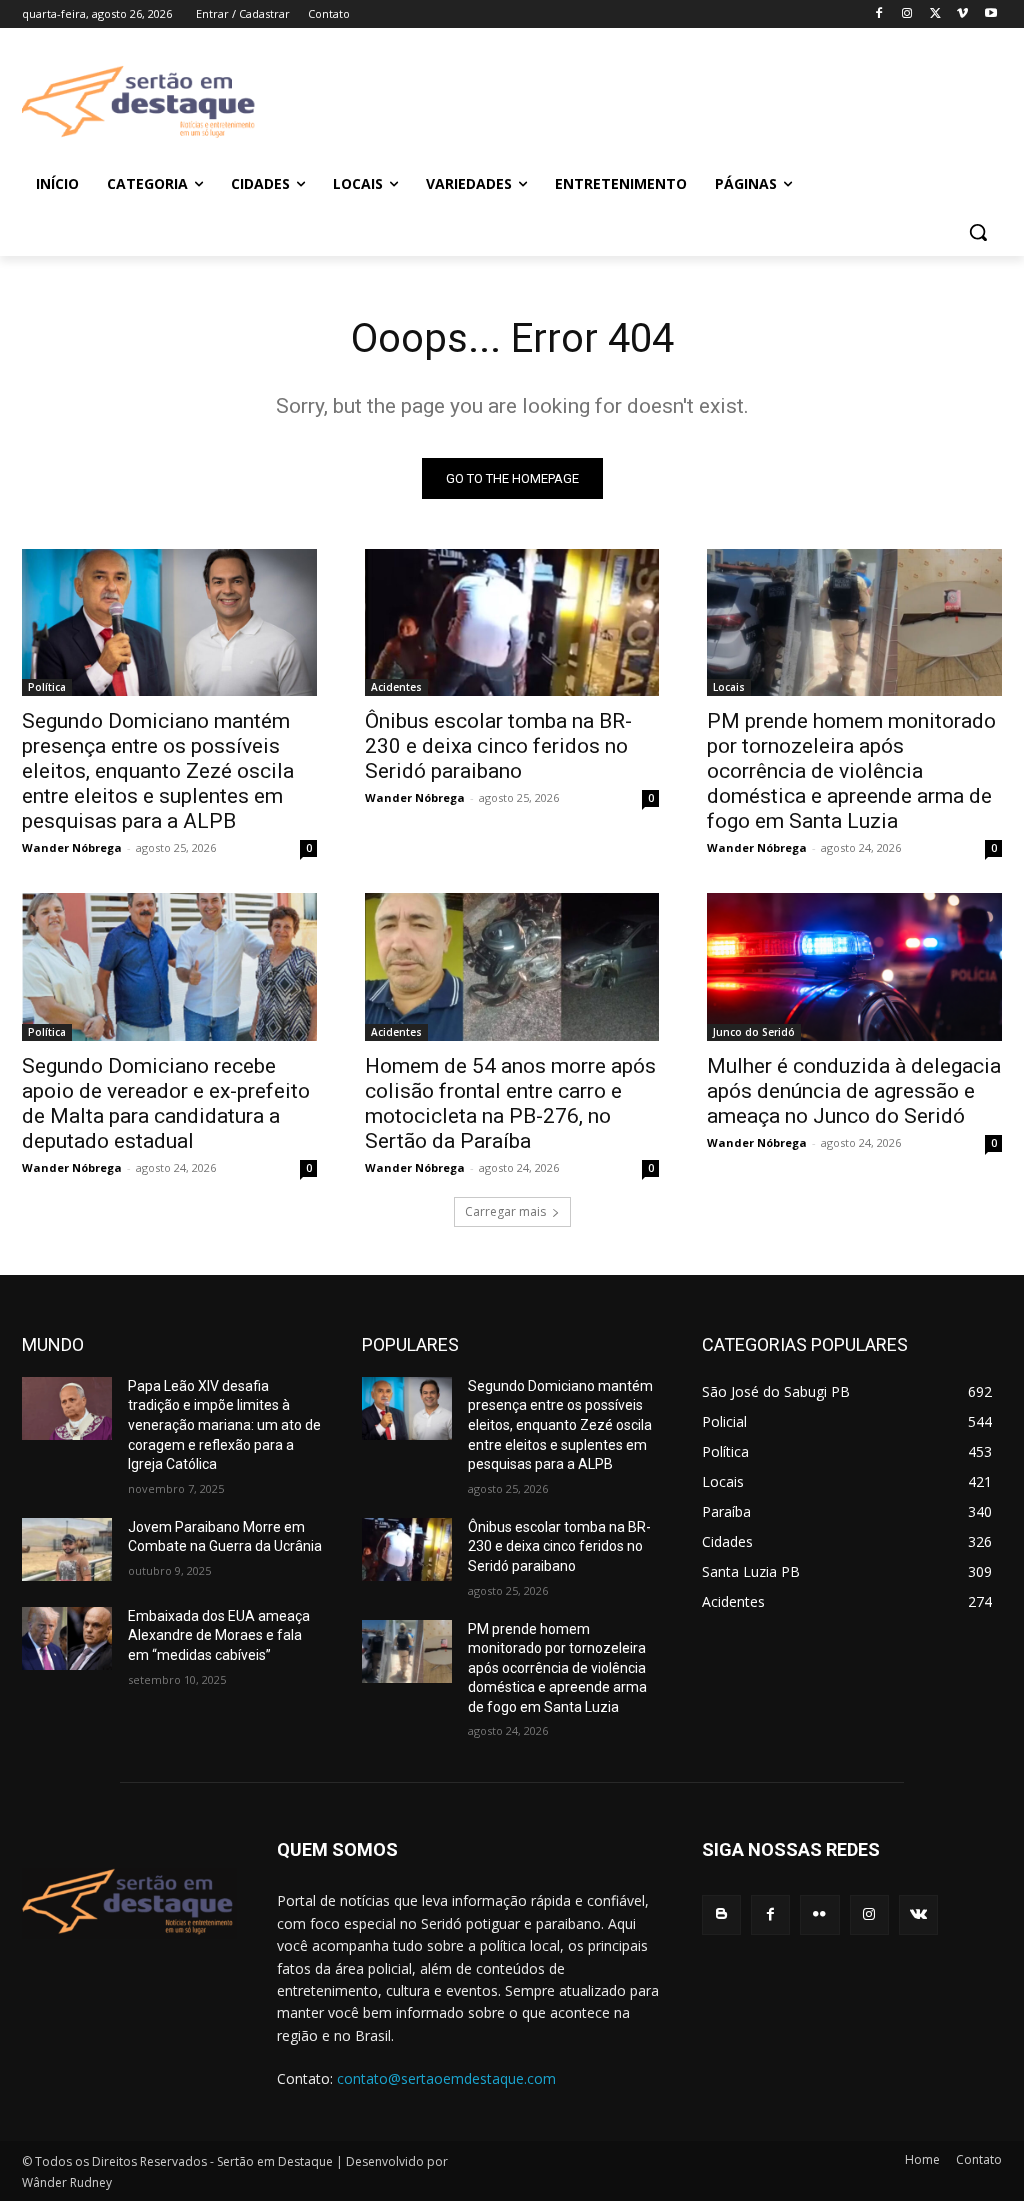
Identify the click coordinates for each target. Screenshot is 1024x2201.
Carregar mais (505, 1211)
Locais (729, 687)
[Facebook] (879, 14)
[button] (978, 232)
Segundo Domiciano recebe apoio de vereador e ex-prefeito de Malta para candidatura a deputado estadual (166, 1103)
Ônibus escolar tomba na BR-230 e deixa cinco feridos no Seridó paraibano (498, 746)
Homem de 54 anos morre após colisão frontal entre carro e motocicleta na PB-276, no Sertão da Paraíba (510, 1103)
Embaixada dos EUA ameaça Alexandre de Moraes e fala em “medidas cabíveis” (219, 1635)
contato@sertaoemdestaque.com (446, 2078)
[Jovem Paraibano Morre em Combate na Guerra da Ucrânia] (67, 1549)
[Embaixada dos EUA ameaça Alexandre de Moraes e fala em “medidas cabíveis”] (67, 1638)
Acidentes (396, 687)
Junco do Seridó (754, 1032)
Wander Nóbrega (72, 847)
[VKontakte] (918, 1914)
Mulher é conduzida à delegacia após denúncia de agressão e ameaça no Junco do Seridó (854, 1091)
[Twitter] (935, 14)
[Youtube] (990, 14)
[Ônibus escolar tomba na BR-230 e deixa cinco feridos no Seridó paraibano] (512, 622)
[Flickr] (819, 1914)
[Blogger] (721, 1914)
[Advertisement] (630, 101)
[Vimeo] (962, 14)
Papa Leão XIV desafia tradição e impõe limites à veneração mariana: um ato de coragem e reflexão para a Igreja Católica (224, 1425)
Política (47, 687)
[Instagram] (907, 14)
